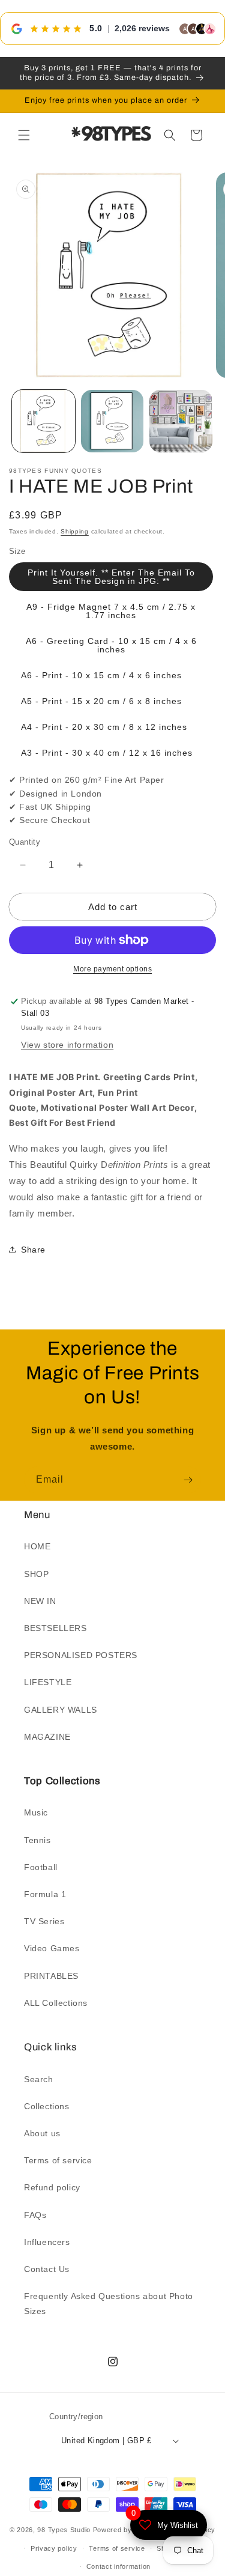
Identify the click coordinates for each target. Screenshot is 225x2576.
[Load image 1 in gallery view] (43, 421)
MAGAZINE (47, 1737)
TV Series (44, 1921)
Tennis (37, 1840)
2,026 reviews (142, 28)
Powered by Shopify (126, 2530)
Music (36, 1812)
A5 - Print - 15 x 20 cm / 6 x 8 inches (101, 701)
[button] (24, 135)
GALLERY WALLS (61, 1710)
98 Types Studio (64, 2530)
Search (39, 2079)
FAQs (35, 2215)
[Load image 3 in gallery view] (181, 421)
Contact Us (47, 2269)
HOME (37, 1546)
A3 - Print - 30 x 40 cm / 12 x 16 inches (107, 753)
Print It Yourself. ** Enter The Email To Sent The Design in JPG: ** (111, 577)
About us (42, 2133)
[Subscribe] (188, 1480)
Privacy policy (54, 2548)
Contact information (118, 2566)
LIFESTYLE (48, 1682)
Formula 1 (45, 1894)
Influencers (47, 2242)
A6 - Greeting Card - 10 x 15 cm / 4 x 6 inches (111, 645)
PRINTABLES (51, 1976)
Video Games (52, 1948)
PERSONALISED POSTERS (81, 1655)
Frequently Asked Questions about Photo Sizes (109, 2304)
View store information (67, 1045)
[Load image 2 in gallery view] (112, 421)
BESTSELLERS (55, 1628)
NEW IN (40, 1601)
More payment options (112, 969)
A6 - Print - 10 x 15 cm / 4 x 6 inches (101, 675)
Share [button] (33, 1250)
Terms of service (58, 2160)
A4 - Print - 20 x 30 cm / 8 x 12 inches (104, 727)
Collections (47, 2106)
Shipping (75, 531)
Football (41, 1867)
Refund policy (52, 2187)
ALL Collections (56, 2003)
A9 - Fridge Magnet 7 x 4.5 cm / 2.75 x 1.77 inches (111, 611)
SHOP (36, 1574)
